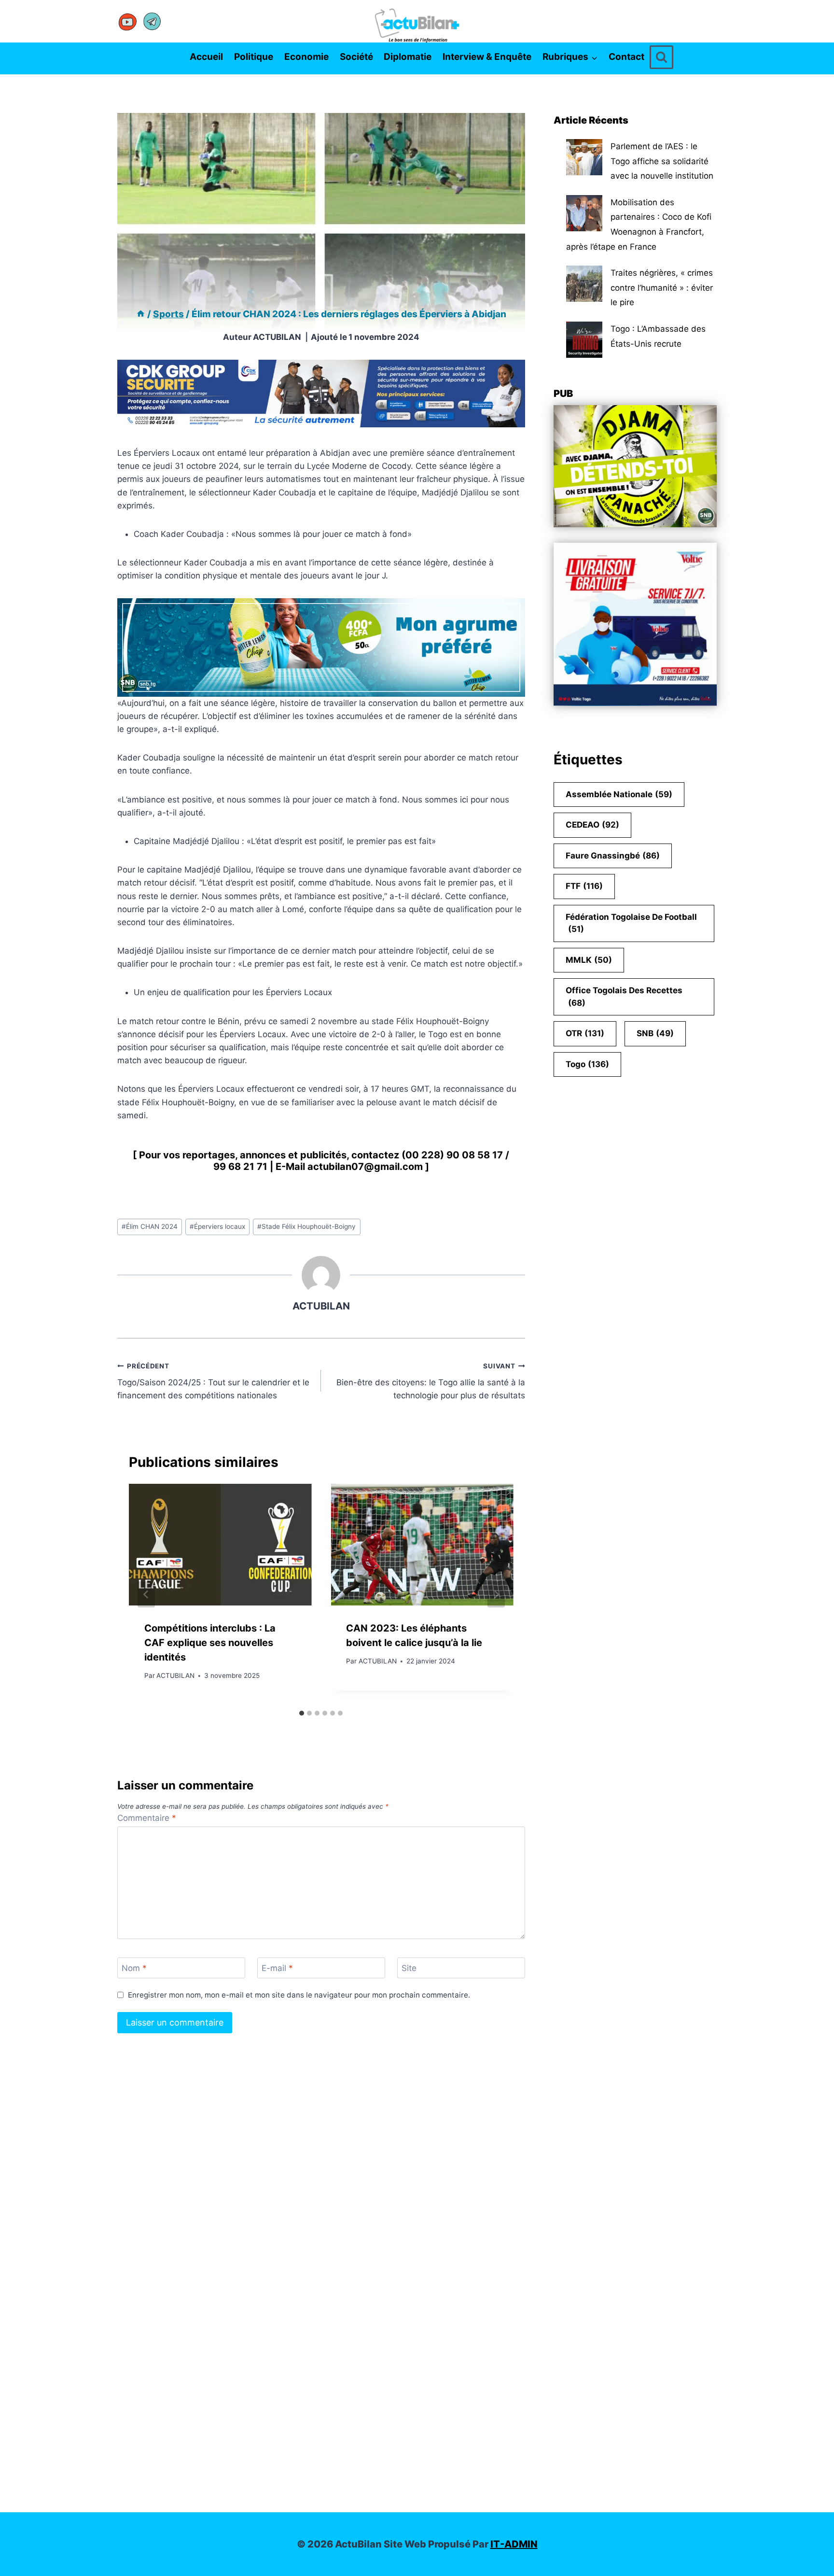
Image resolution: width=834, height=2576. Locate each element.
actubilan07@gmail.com (365, 1167)
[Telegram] (152, 21)
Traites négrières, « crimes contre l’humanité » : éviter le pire (662, 288)
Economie (306, 57)
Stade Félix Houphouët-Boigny (306, 1226)
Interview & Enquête (487, 57)
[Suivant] (496, 1594)
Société (356, 57)
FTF (584, 886)
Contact (626, 57)
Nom (134, 1968)
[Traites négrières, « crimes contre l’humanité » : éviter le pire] (584, 284)
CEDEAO (592, 825)
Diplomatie (408, 57)
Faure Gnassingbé (613, 856)
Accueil (206, 57)
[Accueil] (141, 314)
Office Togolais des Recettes (624, 997)
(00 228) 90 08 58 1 (449, 1155)
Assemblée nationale (619, 794)
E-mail (277, 1968)
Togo (587, 1064)
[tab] (302, 1713)
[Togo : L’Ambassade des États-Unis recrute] (584, 340)
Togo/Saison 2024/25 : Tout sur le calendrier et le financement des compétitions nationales (213, 1381)
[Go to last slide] (146, 1594)
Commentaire (147, 1818)
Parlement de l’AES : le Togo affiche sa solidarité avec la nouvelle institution (662, 161)
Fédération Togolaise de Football (631, 923)
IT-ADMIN (514, 2544)
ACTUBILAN (277, 337)
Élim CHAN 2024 (150, 1226)
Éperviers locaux (217, 1226)
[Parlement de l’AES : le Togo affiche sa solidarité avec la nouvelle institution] (584, 157)
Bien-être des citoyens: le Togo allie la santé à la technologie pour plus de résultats (431, 1381)
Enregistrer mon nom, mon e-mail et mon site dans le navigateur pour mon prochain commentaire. (299, 1995)
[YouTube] (128, 21)
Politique (254, 57)
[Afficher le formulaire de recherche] (661, 57)
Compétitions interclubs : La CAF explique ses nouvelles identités (210, 1643)
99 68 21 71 (240, 1167)
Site (409, 1968)
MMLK (589, 960)
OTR (585, 1033)
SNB (655, 1033)
